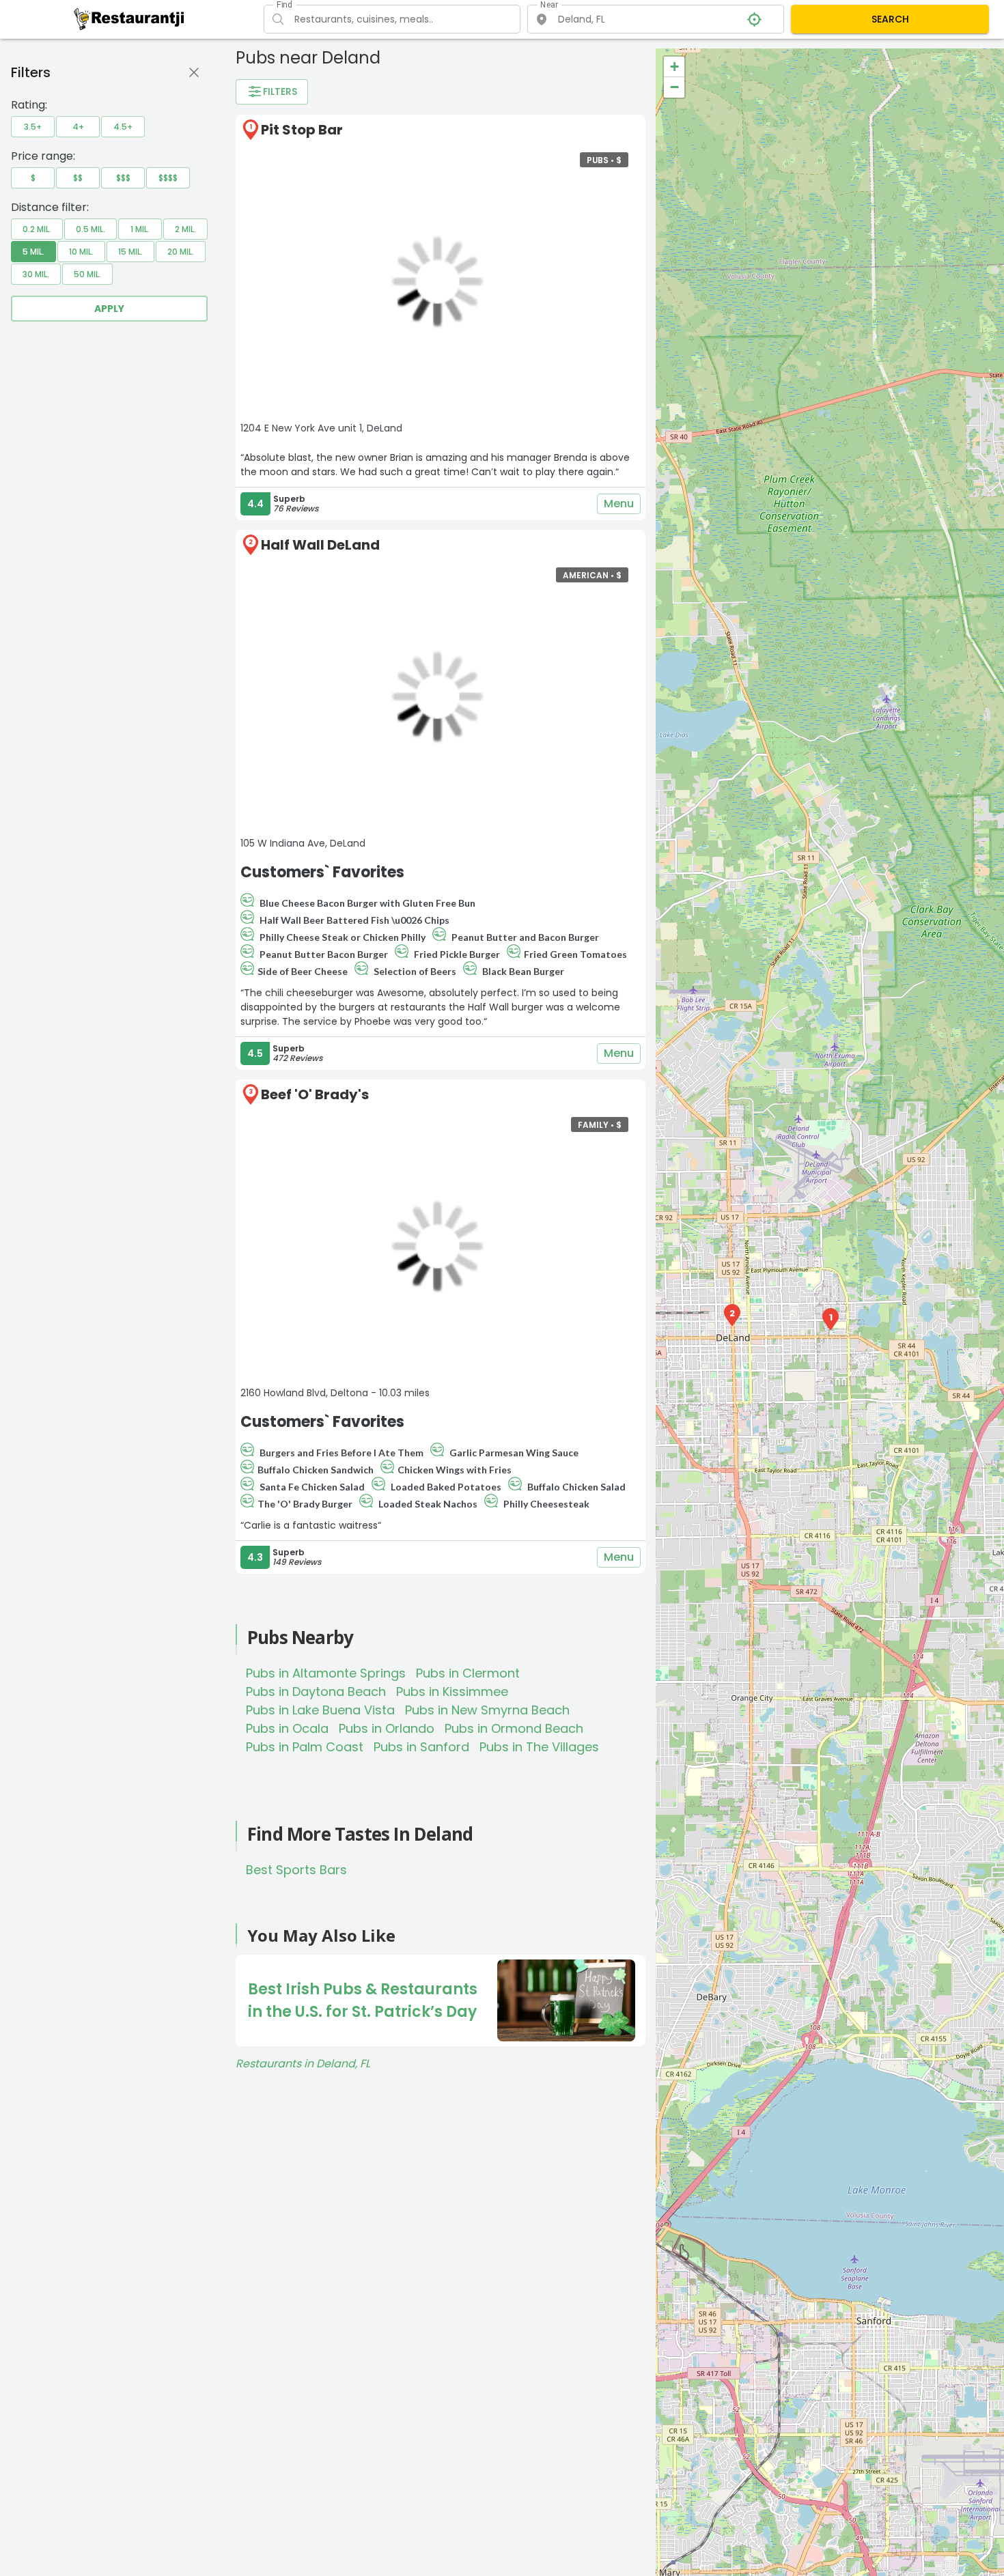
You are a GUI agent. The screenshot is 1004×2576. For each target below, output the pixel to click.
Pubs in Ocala (287, 1728)
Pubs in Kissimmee (452, 1692)
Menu (619, 504)
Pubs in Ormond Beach (514, 1728)
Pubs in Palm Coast (305, 1747)
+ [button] (674, 67)
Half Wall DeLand (320, 545)
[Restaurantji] (129, 18)
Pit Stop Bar (302, 130)
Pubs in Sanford (421, 1747)
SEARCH (890, 19)
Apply (109, 309)
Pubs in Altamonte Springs (326, 1673)
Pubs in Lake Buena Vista (320, 1710)
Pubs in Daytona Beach (316, 1692)
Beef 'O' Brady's (315, 1094)
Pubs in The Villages (539, 1747)
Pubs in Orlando (387, 1728)
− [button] (674, 87)
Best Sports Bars (296, 1870)
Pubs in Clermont (468, 1673)
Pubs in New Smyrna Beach (487, 1710)
